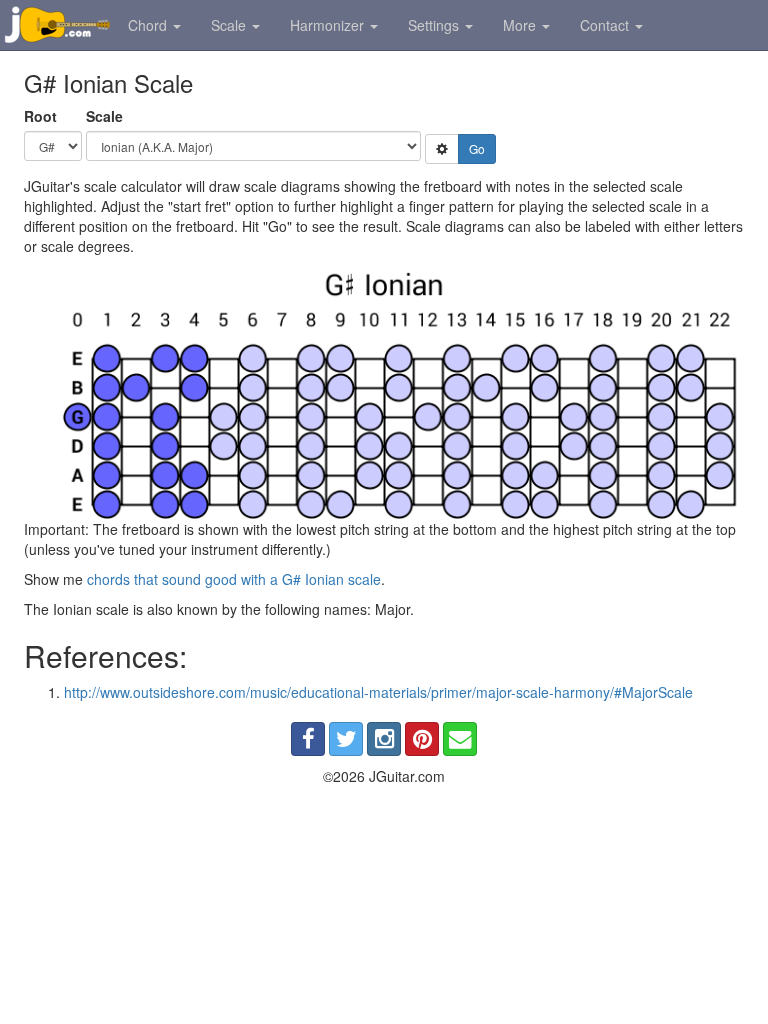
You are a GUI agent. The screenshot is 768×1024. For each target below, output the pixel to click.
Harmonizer (329, 25)
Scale (230, 25)
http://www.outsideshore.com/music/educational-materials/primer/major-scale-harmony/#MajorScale (378, 692)
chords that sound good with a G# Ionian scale (234, 579)
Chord (149, 25)
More (521, 25)
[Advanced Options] (442, 149)
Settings (435, 25)
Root (40, 116)
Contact (606, 25)
